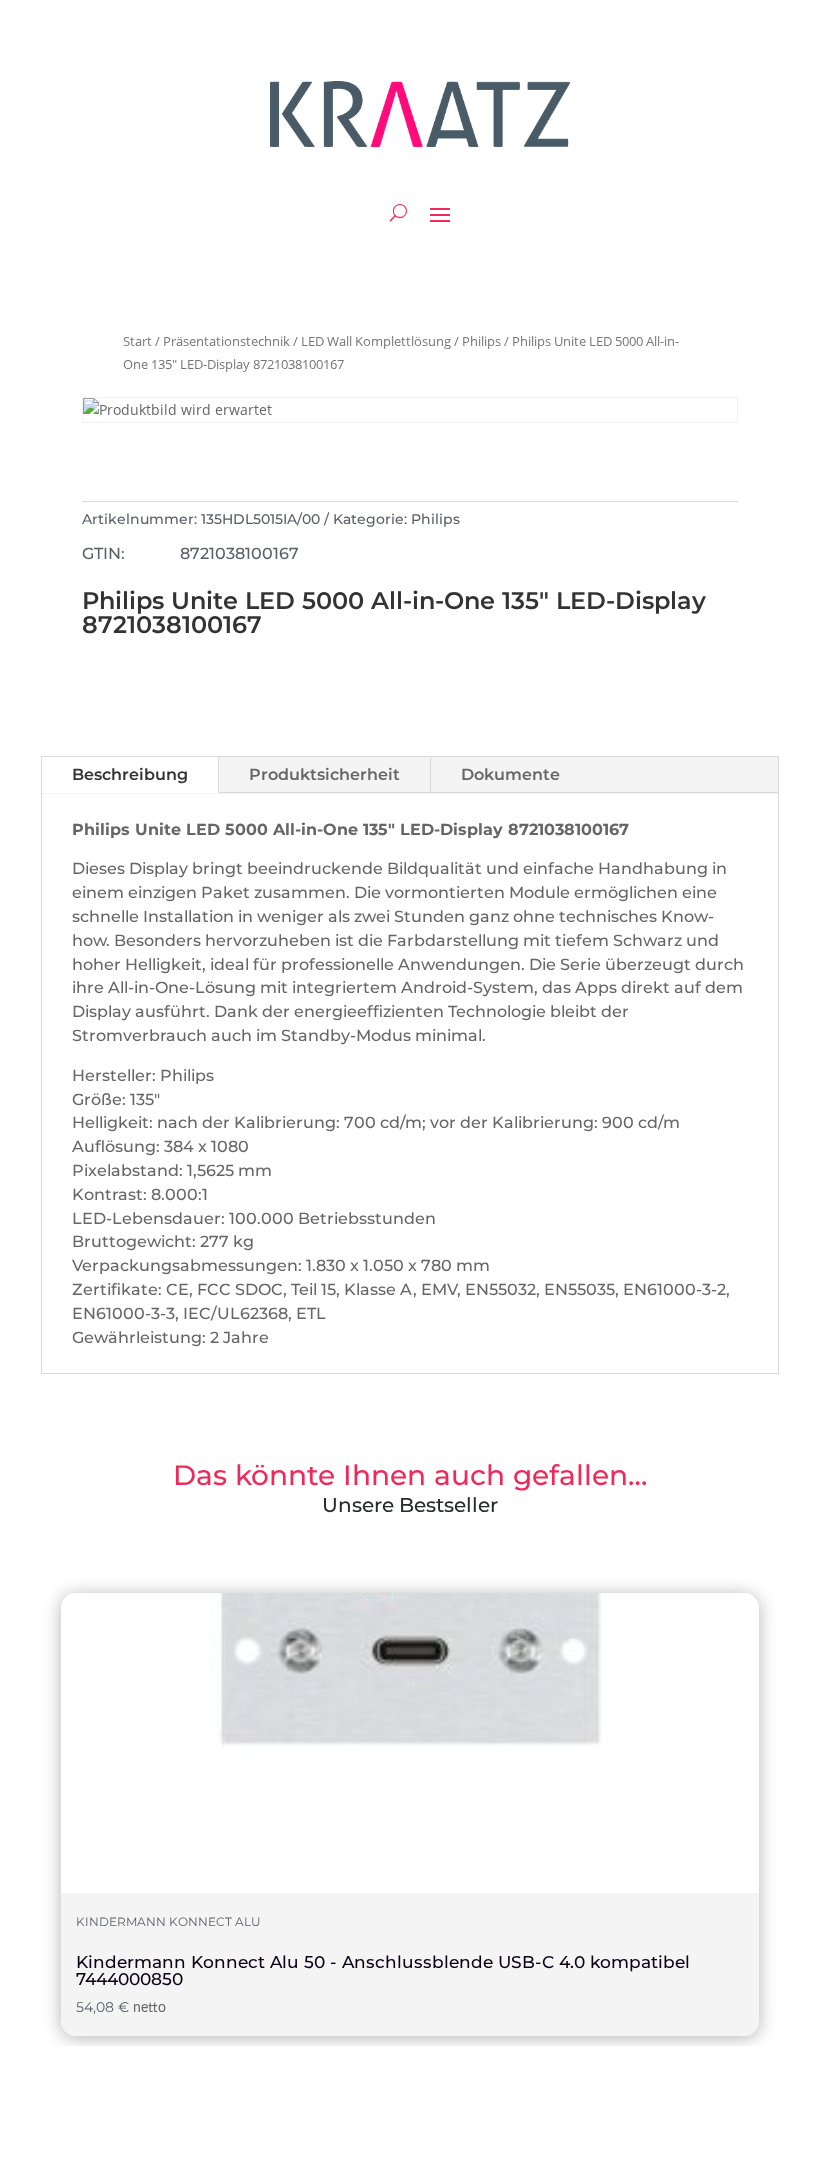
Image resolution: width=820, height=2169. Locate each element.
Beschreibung (130, 774)
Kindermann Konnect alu (168, 1922)
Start (137, 341)
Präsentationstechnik (226, 341)
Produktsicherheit (324, 774)
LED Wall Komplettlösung (376, 341)
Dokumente (510, 774)
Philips (481, 341)
